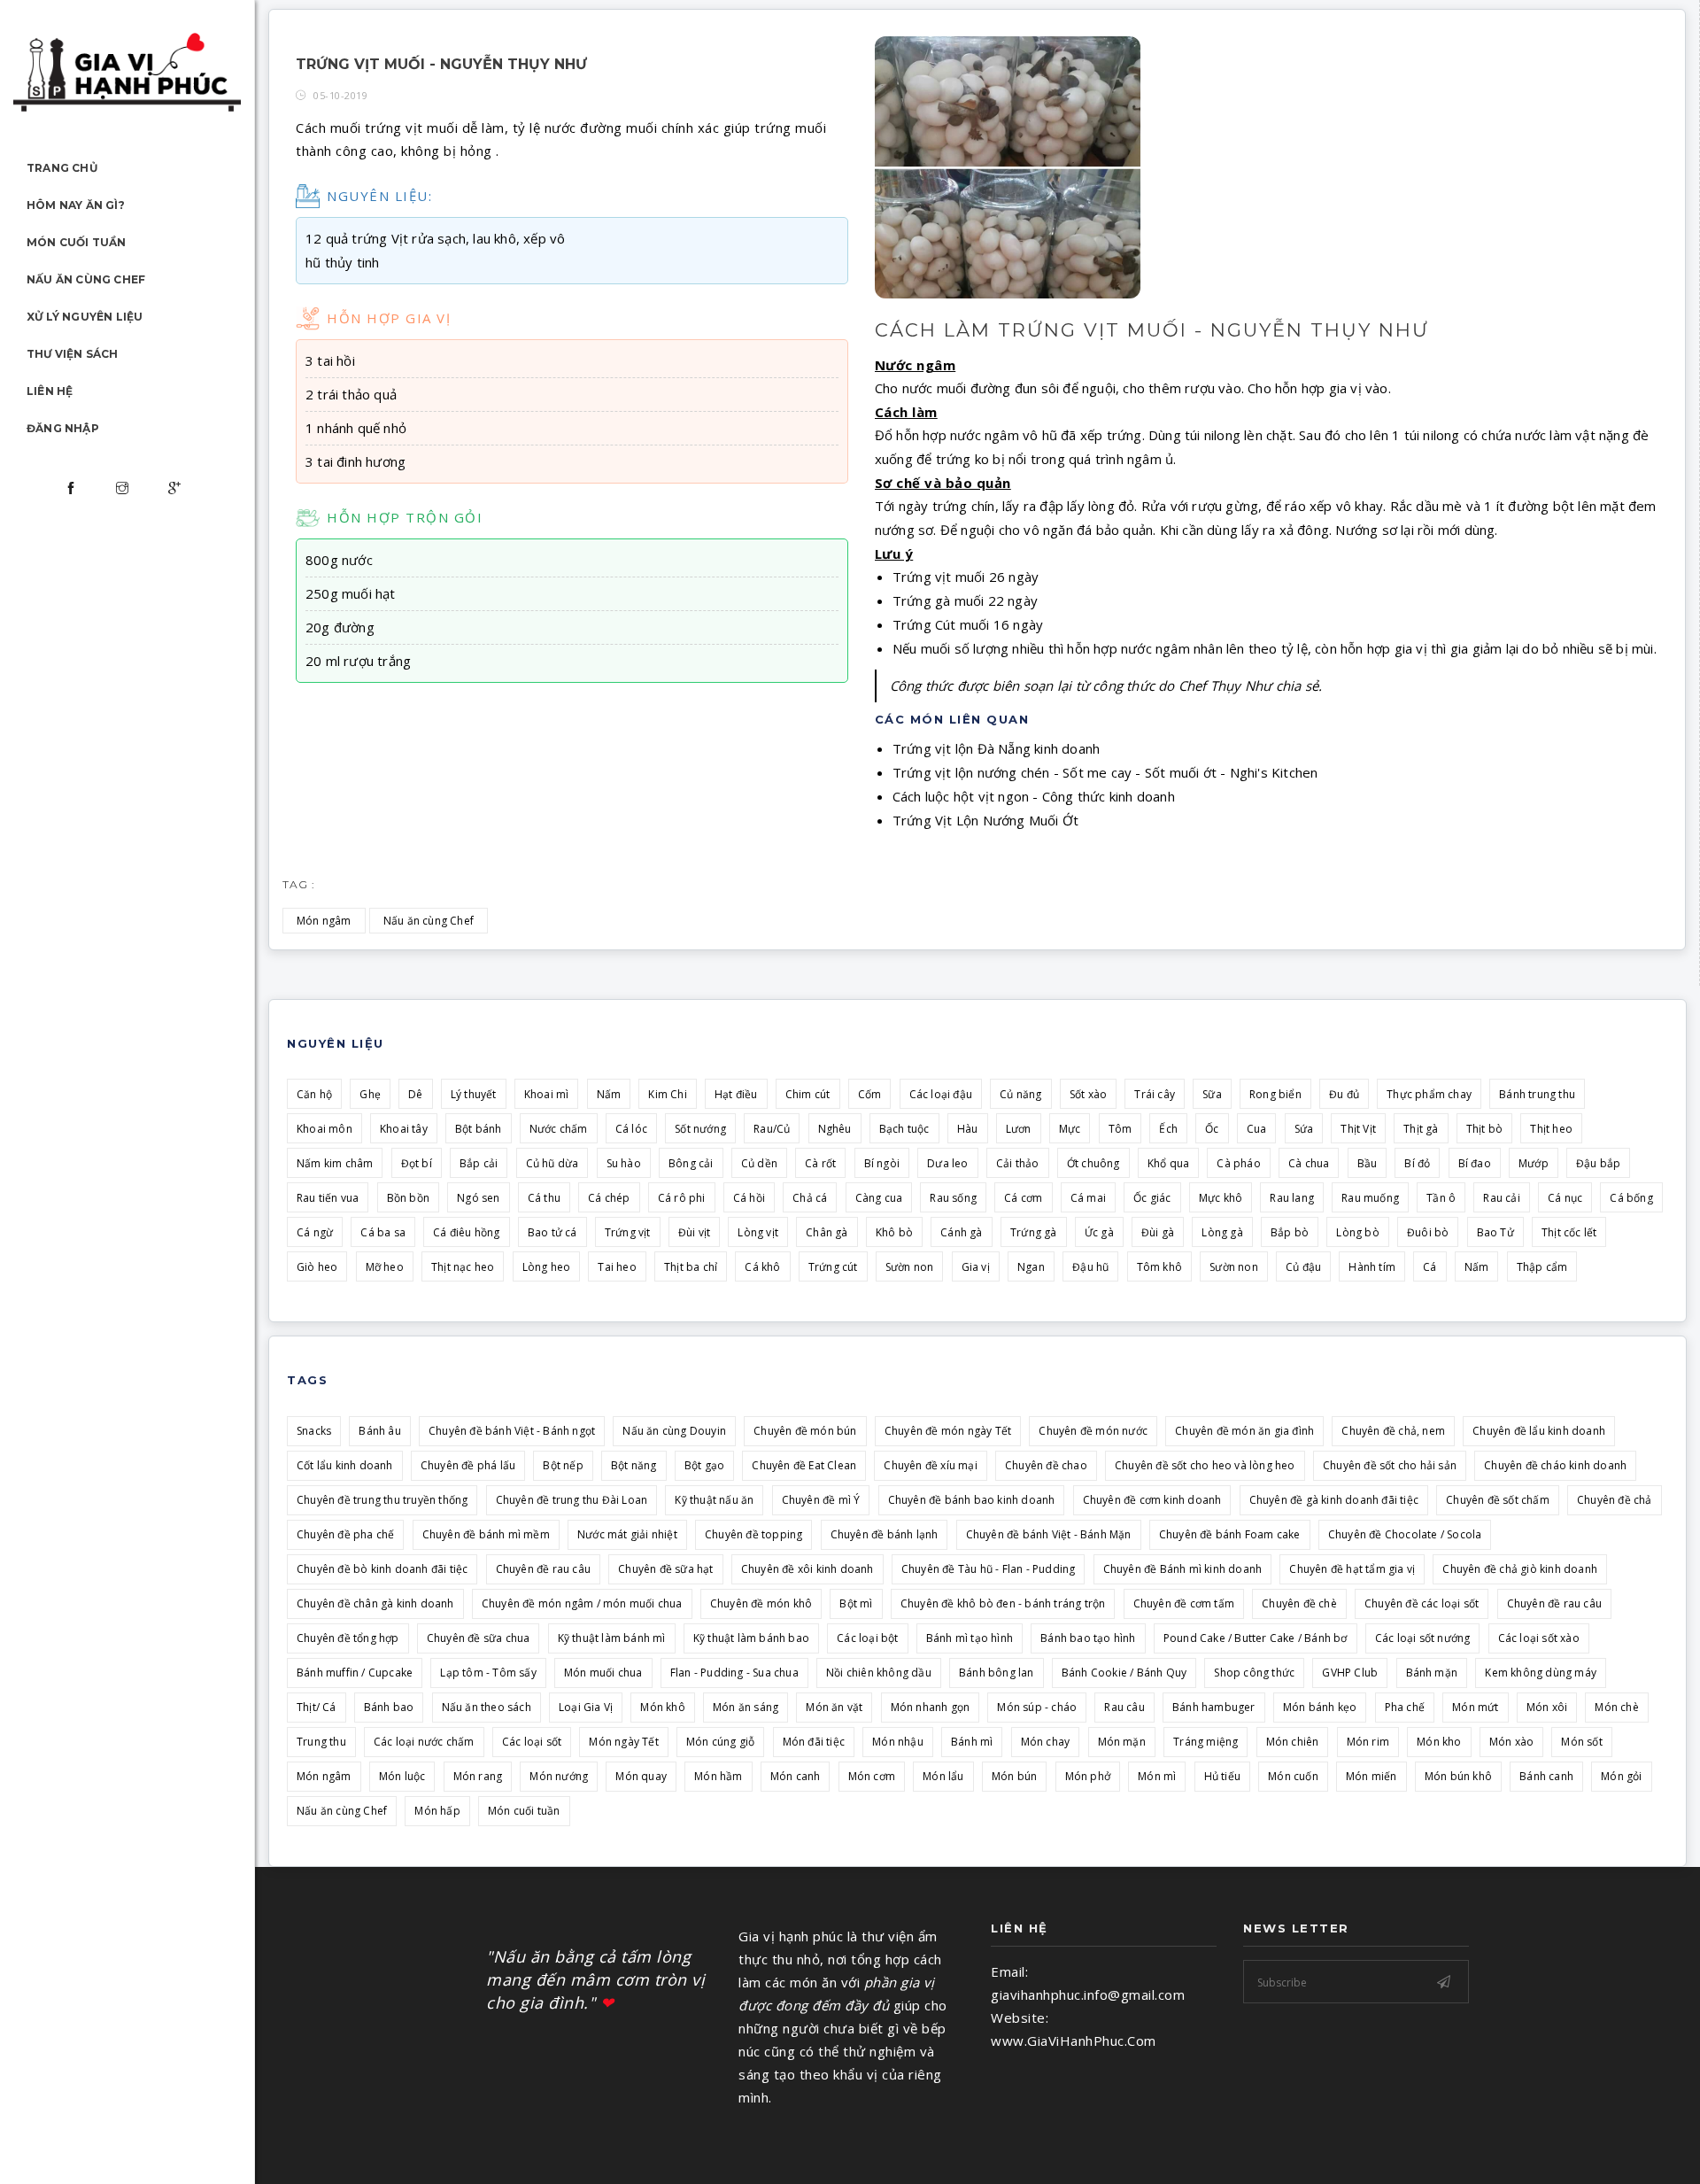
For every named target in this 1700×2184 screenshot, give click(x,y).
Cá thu (544, 1198)
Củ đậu (1303, 1267)
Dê (415, 1094)
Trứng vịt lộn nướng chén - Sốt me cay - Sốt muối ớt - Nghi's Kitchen (1105, 772)
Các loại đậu (941, 1094)
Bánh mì (972, 1742)
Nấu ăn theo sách (487, 1707)
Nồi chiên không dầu (879, 1673)
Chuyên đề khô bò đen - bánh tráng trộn (1003, 1603)
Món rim (1368, 1742)
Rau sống (953, 1198)
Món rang (478, 1776)
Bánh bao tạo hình (1088, 1638)
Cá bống (1631, 1198)
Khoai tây (404, 1129)
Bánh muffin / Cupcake (355, 1673)
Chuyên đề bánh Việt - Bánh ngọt (512, 1431)
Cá (1430, 1267)
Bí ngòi (882, 1163)
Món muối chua (603, 1673)
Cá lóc (631, 1129)
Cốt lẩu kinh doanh (345, 1465)
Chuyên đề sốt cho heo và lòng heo (1205, 1465)
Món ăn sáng (746, 1707)
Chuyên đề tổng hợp (348, 1638)
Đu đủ (1344, 1094)
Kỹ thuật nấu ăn (714, 1500)
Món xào (1511, 1742)
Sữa (1212, 1094)
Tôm (1120, 1129)
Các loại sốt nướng (1423, 1638)
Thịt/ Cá (317, 1707)
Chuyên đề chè (1299, 1603)
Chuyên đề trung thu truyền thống (382, 1500)
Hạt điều (736, 1094)
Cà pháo (1238, 1163)
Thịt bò (1484, 1129)
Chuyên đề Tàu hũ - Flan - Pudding (989, 1569)
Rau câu (1124, 1707)
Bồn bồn (408, 1198)
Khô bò (894, 1232)
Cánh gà (961, 1232)
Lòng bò (1357, 1232)
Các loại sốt (532, 1742)
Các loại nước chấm (424, 1742)
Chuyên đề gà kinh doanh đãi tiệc (1334, 1500)
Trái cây (1155, 1094)
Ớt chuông (1093, 1163)
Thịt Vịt (1358, 1129)
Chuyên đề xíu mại (930, 1465)
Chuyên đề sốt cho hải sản (1390, 1465)
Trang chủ (62, 168)
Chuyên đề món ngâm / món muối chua (582, 1603)
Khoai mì (547, 1094)
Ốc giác (1152, 1198)
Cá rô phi (682, 1198)
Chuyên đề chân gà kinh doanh (375, 1603)
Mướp (1534, 1163)
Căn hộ (314, 1094)
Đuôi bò (1428, 1232)
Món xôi (1547, 1707)
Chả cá (810, 1198)
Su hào (624, 1163)
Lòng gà (1222, 1232)
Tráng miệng (1205, 1742)
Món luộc (402, 1776)
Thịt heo (1551, 1129)
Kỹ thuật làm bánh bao (751, 1638)
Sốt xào (1088, 1094)
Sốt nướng (700, 1129)
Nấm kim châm (335, 1163)
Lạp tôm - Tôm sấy (488, 1673)
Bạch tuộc (904, 1129)
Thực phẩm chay (1429, 1094)
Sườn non (910, 1267)
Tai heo (617, 1267)
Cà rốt (820, 1163)
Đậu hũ (1090, 1267)
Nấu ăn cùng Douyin (674, 1431)
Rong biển (1275, 1094)
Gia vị (976, 1267)
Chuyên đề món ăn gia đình (1244, 1431)
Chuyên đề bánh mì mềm (486, 1534)
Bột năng (634, 1465)
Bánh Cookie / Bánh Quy (1124, 1673)
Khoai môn (325, 1129)
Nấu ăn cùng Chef (86, 279)
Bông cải (691, 1163)
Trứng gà (1034, 1232)
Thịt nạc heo (463, 1267)
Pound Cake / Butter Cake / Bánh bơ (1256, 1638)
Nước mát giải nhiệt (627, 1534)
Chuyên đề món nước (1093, 1431)
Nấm (609, 1094)
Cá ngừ (315, 1232)
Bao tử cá (552, 1232)
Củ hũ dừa (552, 1163)
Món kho (1439, 1742)
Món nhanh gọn (931, 1707)
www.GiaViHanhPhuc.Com (1074, 2041)
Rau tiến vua (328, 1198)
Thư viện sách (73, 354)
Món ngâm (324, 921)
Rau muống (1370, 1198)
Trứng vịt (628, 1232)
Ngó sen (478, 1198)
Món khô (662, 1707)
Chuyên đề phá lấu (468, 1465)
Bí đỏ (1417, 1163)
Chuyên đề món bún (805, 1431)
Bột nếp (563, 1465)
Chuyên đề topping (753, 1534)
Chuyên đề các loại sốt (1422, 1603)
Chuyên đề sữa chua (479, 1638)
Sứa (1304, 1129)
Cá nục (1565, 1198)
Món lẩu (943, 1776)
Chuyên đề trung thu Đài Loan (572, 1500)
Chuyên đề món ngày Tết (948, 1431)
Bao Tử (1495, 1232)
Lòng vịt (758, 1232)
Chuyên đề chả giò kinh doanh (1520, 1569)
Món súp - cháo (1037, 1707)
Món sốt (1581, 1742)
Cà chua (1309, 1163)
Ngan (1031, 1267)
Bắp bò (1290, 1232)
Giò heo (317, 1267)
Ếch (1168, 1129)
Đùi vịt (694, 1232)
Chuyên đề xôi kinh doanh (807, 1569)
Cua (1257, 1129)
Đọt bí (417, 1163)
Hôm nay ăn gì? (76, 205)
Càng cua (879, 1198)
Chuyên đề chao (1046, 1465)
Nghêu (835, 1129)
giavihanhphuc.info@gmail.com (1088, 1994)
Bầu (1368, 1163)
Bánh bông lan (997, 1673)
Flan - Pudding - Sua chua (734, 1673)
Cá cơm (1023, 1198)
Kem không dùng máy (1541, 1673)
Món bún (1014, 1776)
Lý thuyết (474, 1094)
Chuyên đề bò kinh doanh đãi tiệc (382, 1569)
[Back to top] (1650, 2134)
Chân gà (827, 1232)
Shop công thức (1254, 1673)
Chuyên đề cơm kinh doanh (1152, 1500)
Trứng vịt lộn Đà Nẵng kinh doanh (996, 748)
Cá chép (609, 1198)
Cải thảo (1018, 1163)
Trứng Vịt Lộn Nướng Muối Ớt (985, 820)
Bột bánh (479, 1129)
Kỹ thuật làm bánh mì (612, 1638)
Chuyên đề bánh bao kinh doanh (972, 1500)
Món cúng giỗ (720, 1742)
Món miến (1372, 1776)
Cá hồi (749, 1198)
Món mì (1157, 1776)
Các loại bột (867, 1638)
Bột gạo (704, 1465)
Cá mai (1088, 1198)
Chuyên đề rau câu (543, 1569)
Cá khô (762, 1267)
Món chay (1046, 1742)
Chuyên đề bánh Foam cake (1230, 1534)
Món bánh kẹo (1320, 1707)
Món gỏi (1621, 1776)
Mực (1070, 1129)
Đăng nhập (63, 428)
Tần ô (1441, 1198)
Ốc (1212, 1129)
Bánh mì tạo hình (970, 1638)
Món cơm (872, 1776)
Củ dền (759, 1163)
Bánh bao (389, 1707)
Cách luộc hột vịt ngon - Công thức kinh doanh (1034, 796)
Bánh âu (379, 1431)
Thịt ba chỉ (691, 1267)
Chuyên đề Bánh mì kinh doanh (1183, 1569)
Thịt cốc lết (1569, 1232)
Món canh (796, 1776)
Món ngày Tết (623, 1742)
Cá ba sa (383, 1232)
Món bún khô (1458, 1776)
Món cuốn (1293, 1776)
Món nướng (559, 1776)
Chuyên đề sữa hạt (665, 1569)
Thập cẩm (1542, 1267)
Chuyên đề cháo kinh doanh (1555, 1465)
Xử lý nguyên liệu (85, 317)
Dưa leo (947, 1163)
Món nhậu (898, 1742)
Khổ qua (1168, 1163)
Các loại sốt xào (1539, 1638)
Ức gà (1099, 1232)
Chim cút (808, 1094)
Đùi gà (1158, 1232)
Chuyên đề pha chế (345, 1534)
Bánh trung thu (1537, 1094)
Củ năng (1020, 1094)
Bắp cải (479, 1163)
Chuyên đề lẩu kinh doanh (1539, 1431)
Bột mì (856, 1603)
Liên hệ (50, 391)
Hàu (968, 1129)
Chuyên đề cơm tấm (1184, 1603)
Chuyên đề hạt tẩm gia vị (1352, 1569)
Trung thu (321, 1742)
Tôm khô (1159, 1267)
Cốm (870, 1094)
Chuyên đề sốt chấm (1498, 1500)
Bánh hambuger (1214, 1707)
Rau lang (1292, 1198)
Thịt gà (1421, 1129)
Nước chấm (559, 1129)
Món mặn (1122, 1742)
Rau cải (1501, 1198)
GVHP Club (1350, 1673)
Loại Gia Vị (586, 1707)
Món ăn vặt (834, 1707)
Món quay (641, 1776)
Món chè (1616, 1707)
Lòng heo (547, 1267)
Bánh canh (1546, 1776)
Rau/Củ (772, 1129)
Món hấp (437, 1811)
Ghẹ (370, 1094)
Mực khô (1221, 1198)
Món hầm (718, 1776)
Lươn (1019, 1129)
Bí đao (1475, 1163)
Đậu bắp (1598, 1163)
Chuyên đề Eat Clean (804, 1465)
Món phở (1088, 1776)
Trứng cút (833, 1267)
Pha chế (1405, 1707)
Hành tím (1372, 1267)
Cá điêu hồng (466, 1232)
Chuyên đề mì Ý (821, 1500)
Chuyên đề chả (1615, 1500)
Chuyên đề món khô (761, 1603)
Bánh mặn (1432, 1673)
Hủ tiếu (1222, 1776)
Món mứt (1475, 1707)
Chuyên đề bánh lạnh (885, 1534)
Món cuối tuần (77, 242)
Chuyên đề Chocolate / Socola (1405, 1534)
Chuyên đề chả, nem (1393, 1431)
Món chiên (1293, 1742)
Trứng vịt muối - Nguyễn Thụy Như (441, 64)
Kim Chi (667, 1094)
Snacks (314, 1431)
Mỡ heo (385, 1267)
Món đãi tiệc (814, 1742)
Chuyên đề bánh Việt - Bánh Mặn (1049, 1534)
